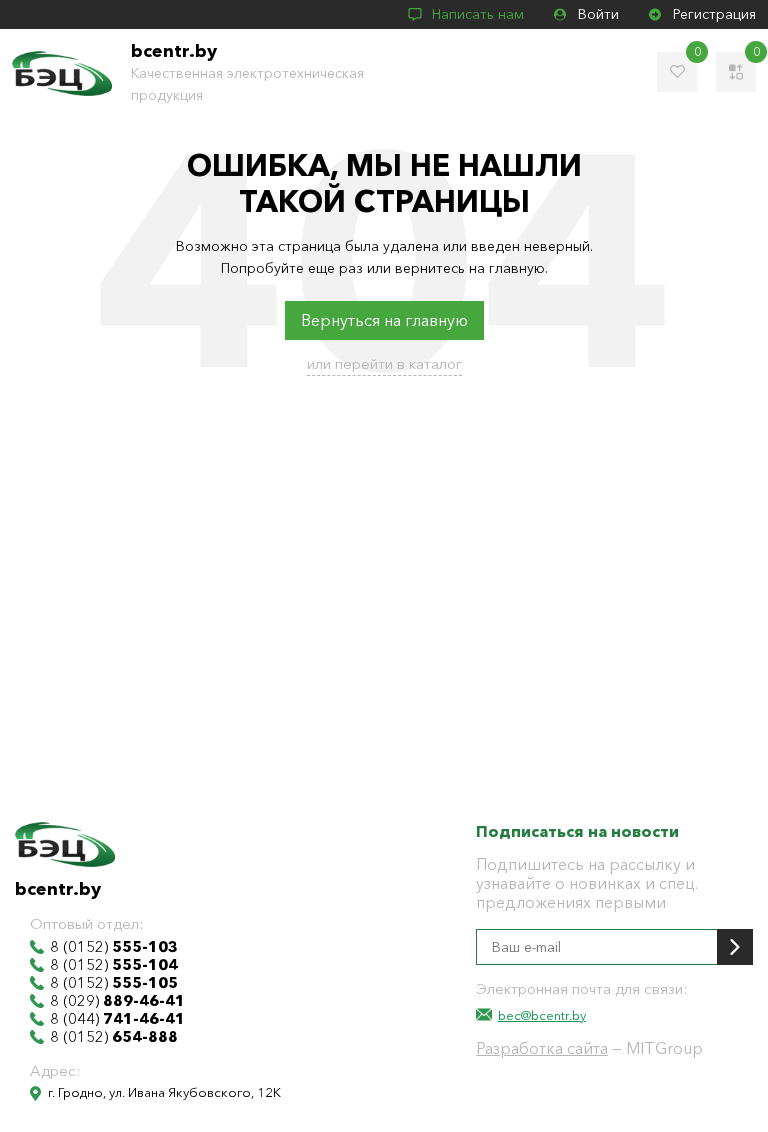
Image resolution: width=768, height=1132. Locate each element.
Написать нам (478, 14)
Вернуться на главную (384, 320)
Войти (598, 14)
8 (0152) (114, 947)
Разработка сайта (542, 1048)
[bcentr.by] (62, 73)
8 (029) (117, 1001)
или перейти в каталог (384, 363)
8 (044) (117, 1019)
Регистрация (714, 14)
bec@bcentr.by (542, 1015)
